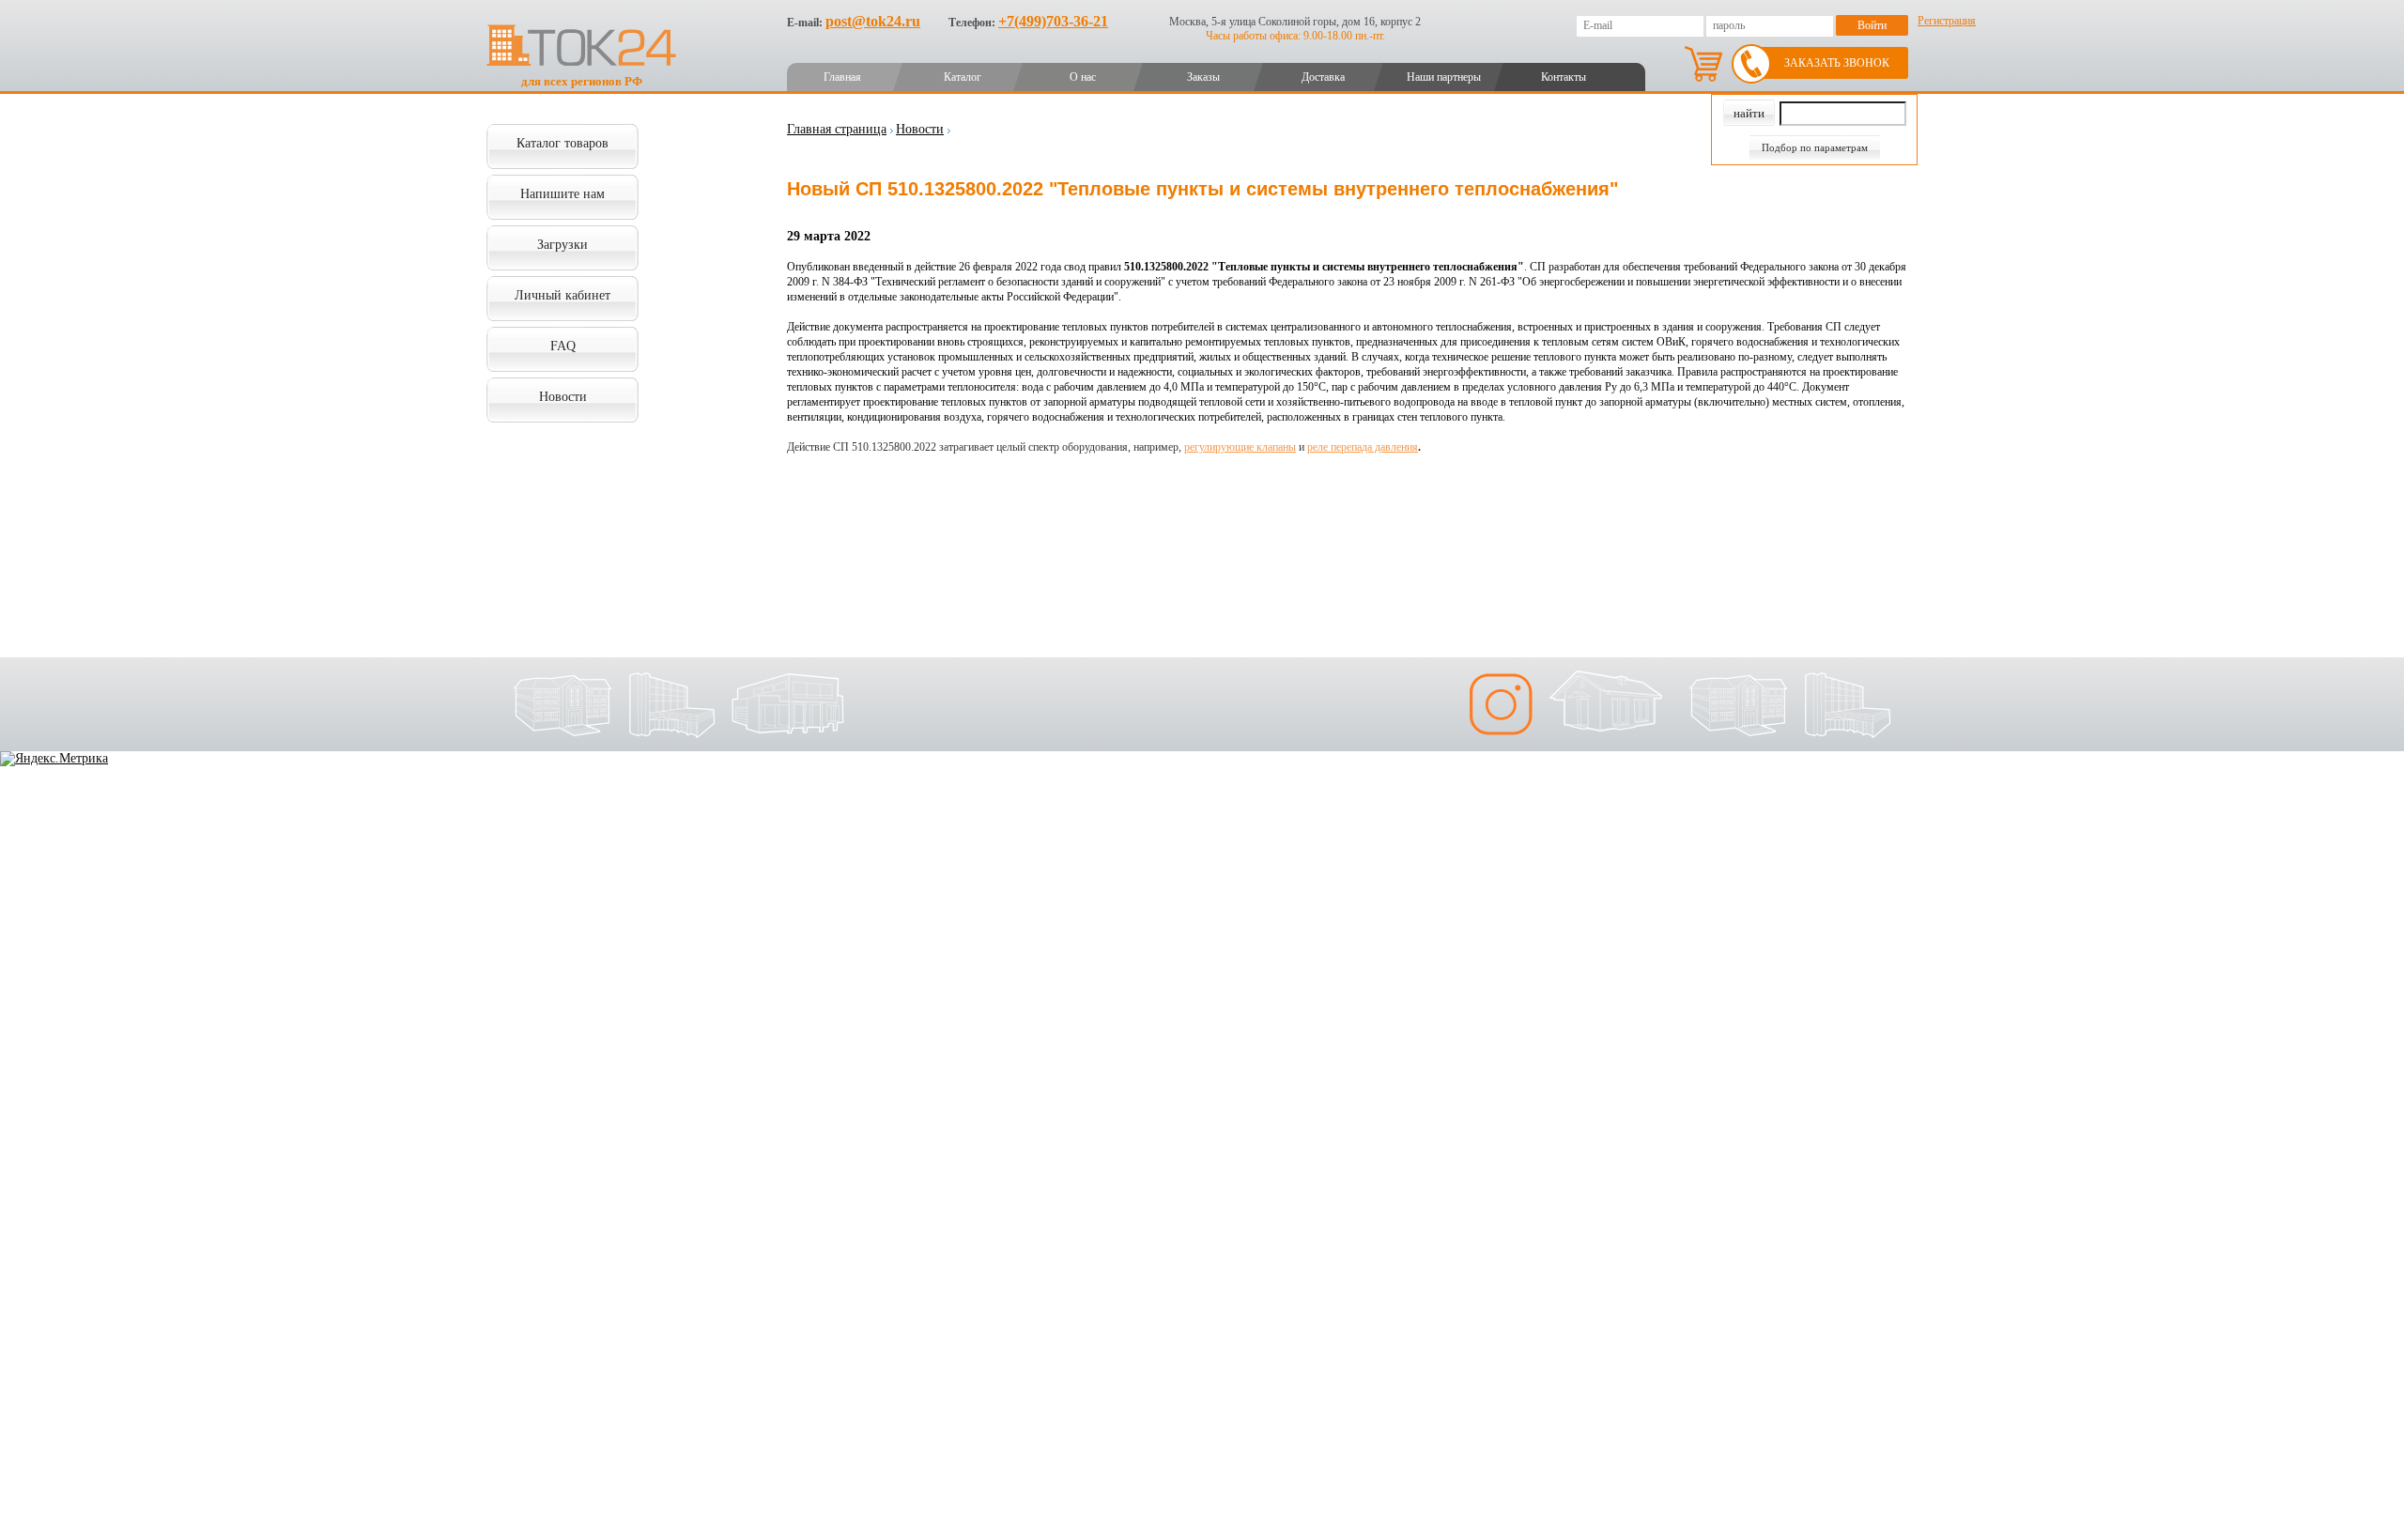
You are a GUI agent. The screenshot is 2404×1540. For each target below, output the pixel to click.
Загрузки (562, 245)
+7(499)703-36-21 (1053, 21)
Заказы (1203, 77)
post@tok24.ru (873, 21)
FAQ (563, 346)
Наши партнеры (1444, 77)
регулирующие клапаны (1240, 447)
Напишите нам (562, 194)
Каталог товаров (562, 143)
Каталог (963, 77)
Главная (842, 77)
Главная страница (837, 129)
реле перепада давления (1363, 447)
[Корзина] (1703, 64)
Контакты (1564, 77)
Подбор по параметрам (1815, 147)
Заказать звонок (1837, 63)
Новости (563, 397)
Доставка (1323, 77)
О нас (1083, 77)
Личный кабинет (562, 295)
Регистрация (1947, 21)
